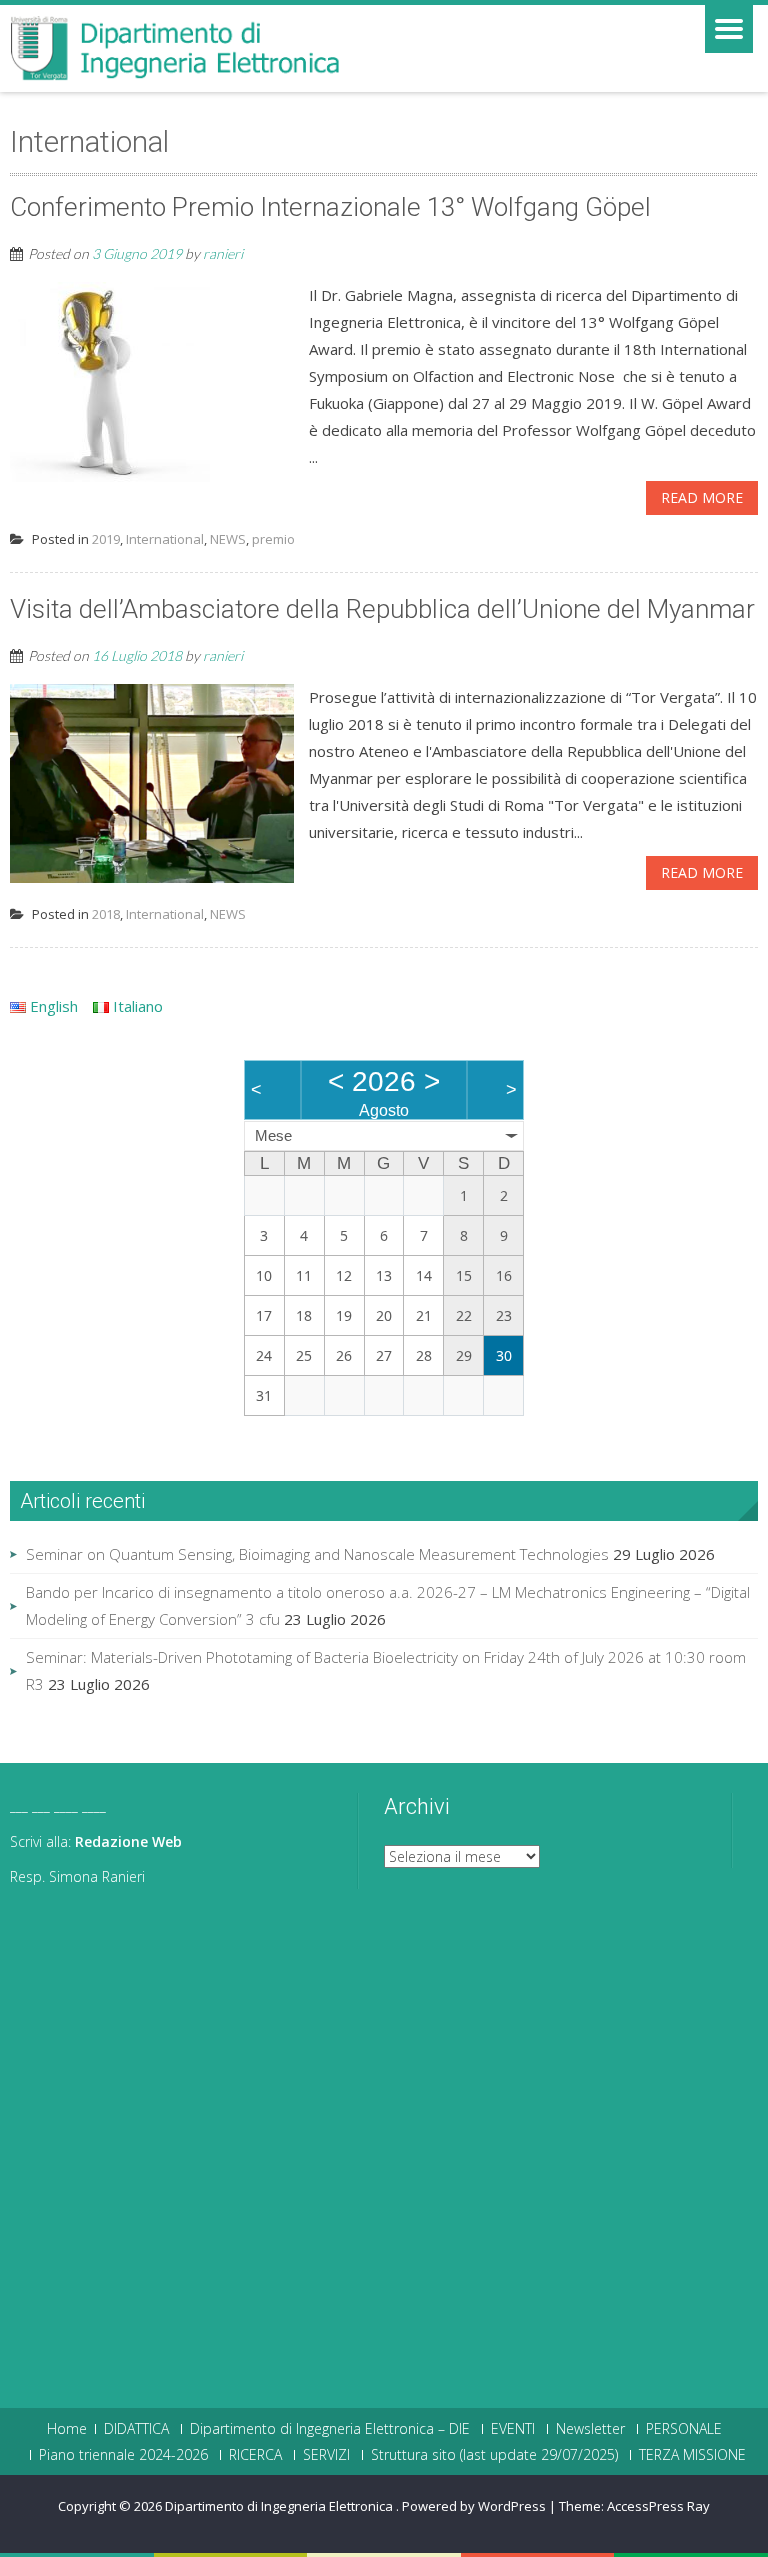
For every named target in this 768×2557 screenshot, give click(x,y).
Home (67, 2429)
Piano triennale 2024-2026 (123, 2455)
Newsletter (590, 2429)
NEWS (228, 539)
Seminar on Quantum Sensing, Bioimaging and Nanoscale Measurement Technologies (317, 1554)
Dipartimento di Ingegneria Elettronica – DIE (330, 2429)
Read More (702, 497)
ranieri (223, 253)
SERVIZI (326, 2455)
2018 (106, 914)
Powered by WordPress (474, 2506)
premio (273, 539)
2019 (106, 539)
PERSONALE (684, 2429)
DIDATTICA (136, 2429)
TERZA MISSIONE (692, 2455)
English (52, 1006)
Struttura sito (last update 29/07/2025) (494, 2455)
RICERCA (255, 2455)
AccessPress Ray (658, 2506)
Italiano (136, 1006)
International (165, 539)
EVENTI (513, 2429)
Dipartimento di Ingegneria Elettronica (280, 2506)
